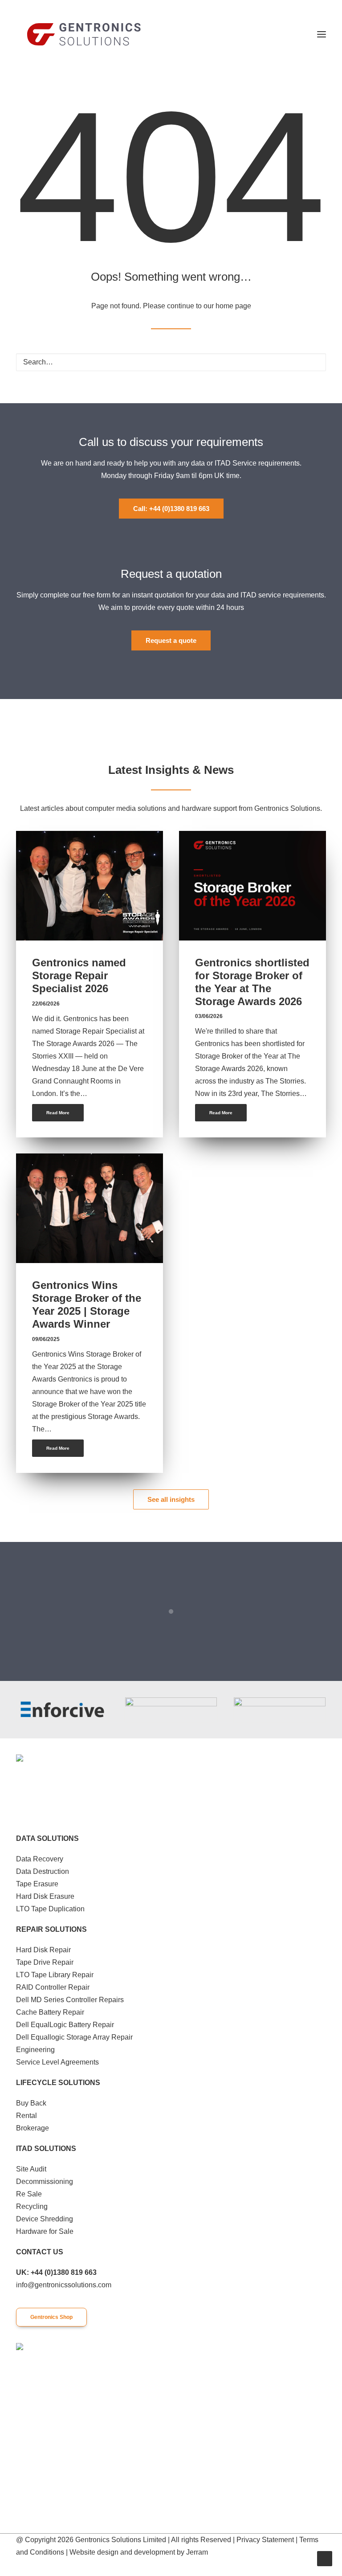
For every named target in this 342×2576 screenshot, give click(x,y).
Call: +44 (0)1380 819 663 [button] (171, 509)
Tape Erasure (37, 1884)
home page (233, 306)
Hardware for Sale (45, 2231)
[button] (322, 34)
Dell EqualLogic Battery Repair (65, 2025)
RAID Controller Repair (53, 1987)
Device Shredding (45, 2219)
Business (132, 851)
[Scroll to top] (325, 2558)
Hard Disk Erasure (45, 1896)
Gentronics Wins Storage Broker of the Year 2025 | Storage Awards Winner (87, 1304)
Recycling (32, 2206)
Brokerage (33, 2128)
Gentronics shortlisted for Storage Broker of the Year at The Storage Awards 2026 (252, 982)
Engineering (35, 2050)
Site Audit (31, 2169)
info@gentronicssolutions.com (64, 2285)
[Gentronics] (84, 34)
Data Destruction (43, 1871)
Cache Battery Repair (50, 2012)
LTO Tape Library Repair (55, 1975)
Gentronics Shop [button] (51, 2317)
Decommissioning (45, 2181)
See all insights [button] (171, 1499)
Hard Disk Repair (43, 1950)
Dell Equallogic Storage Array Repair (74, 2037)
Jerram (197, 2552)
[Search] (171, 362)
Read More (58, 1113)
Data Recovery (40, 1859)
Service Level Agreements (57, 2062)
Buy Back (31, 2103)
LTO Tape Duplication (50, 1909)
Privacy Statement (265, 2540)
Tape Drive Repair (45, 1962)
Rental (26, 2116)
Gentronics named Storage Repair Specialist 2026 (79, 975)
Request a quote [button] (171, 640)
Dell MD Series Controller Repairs (70, 2000)
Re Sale (29, 2194)
